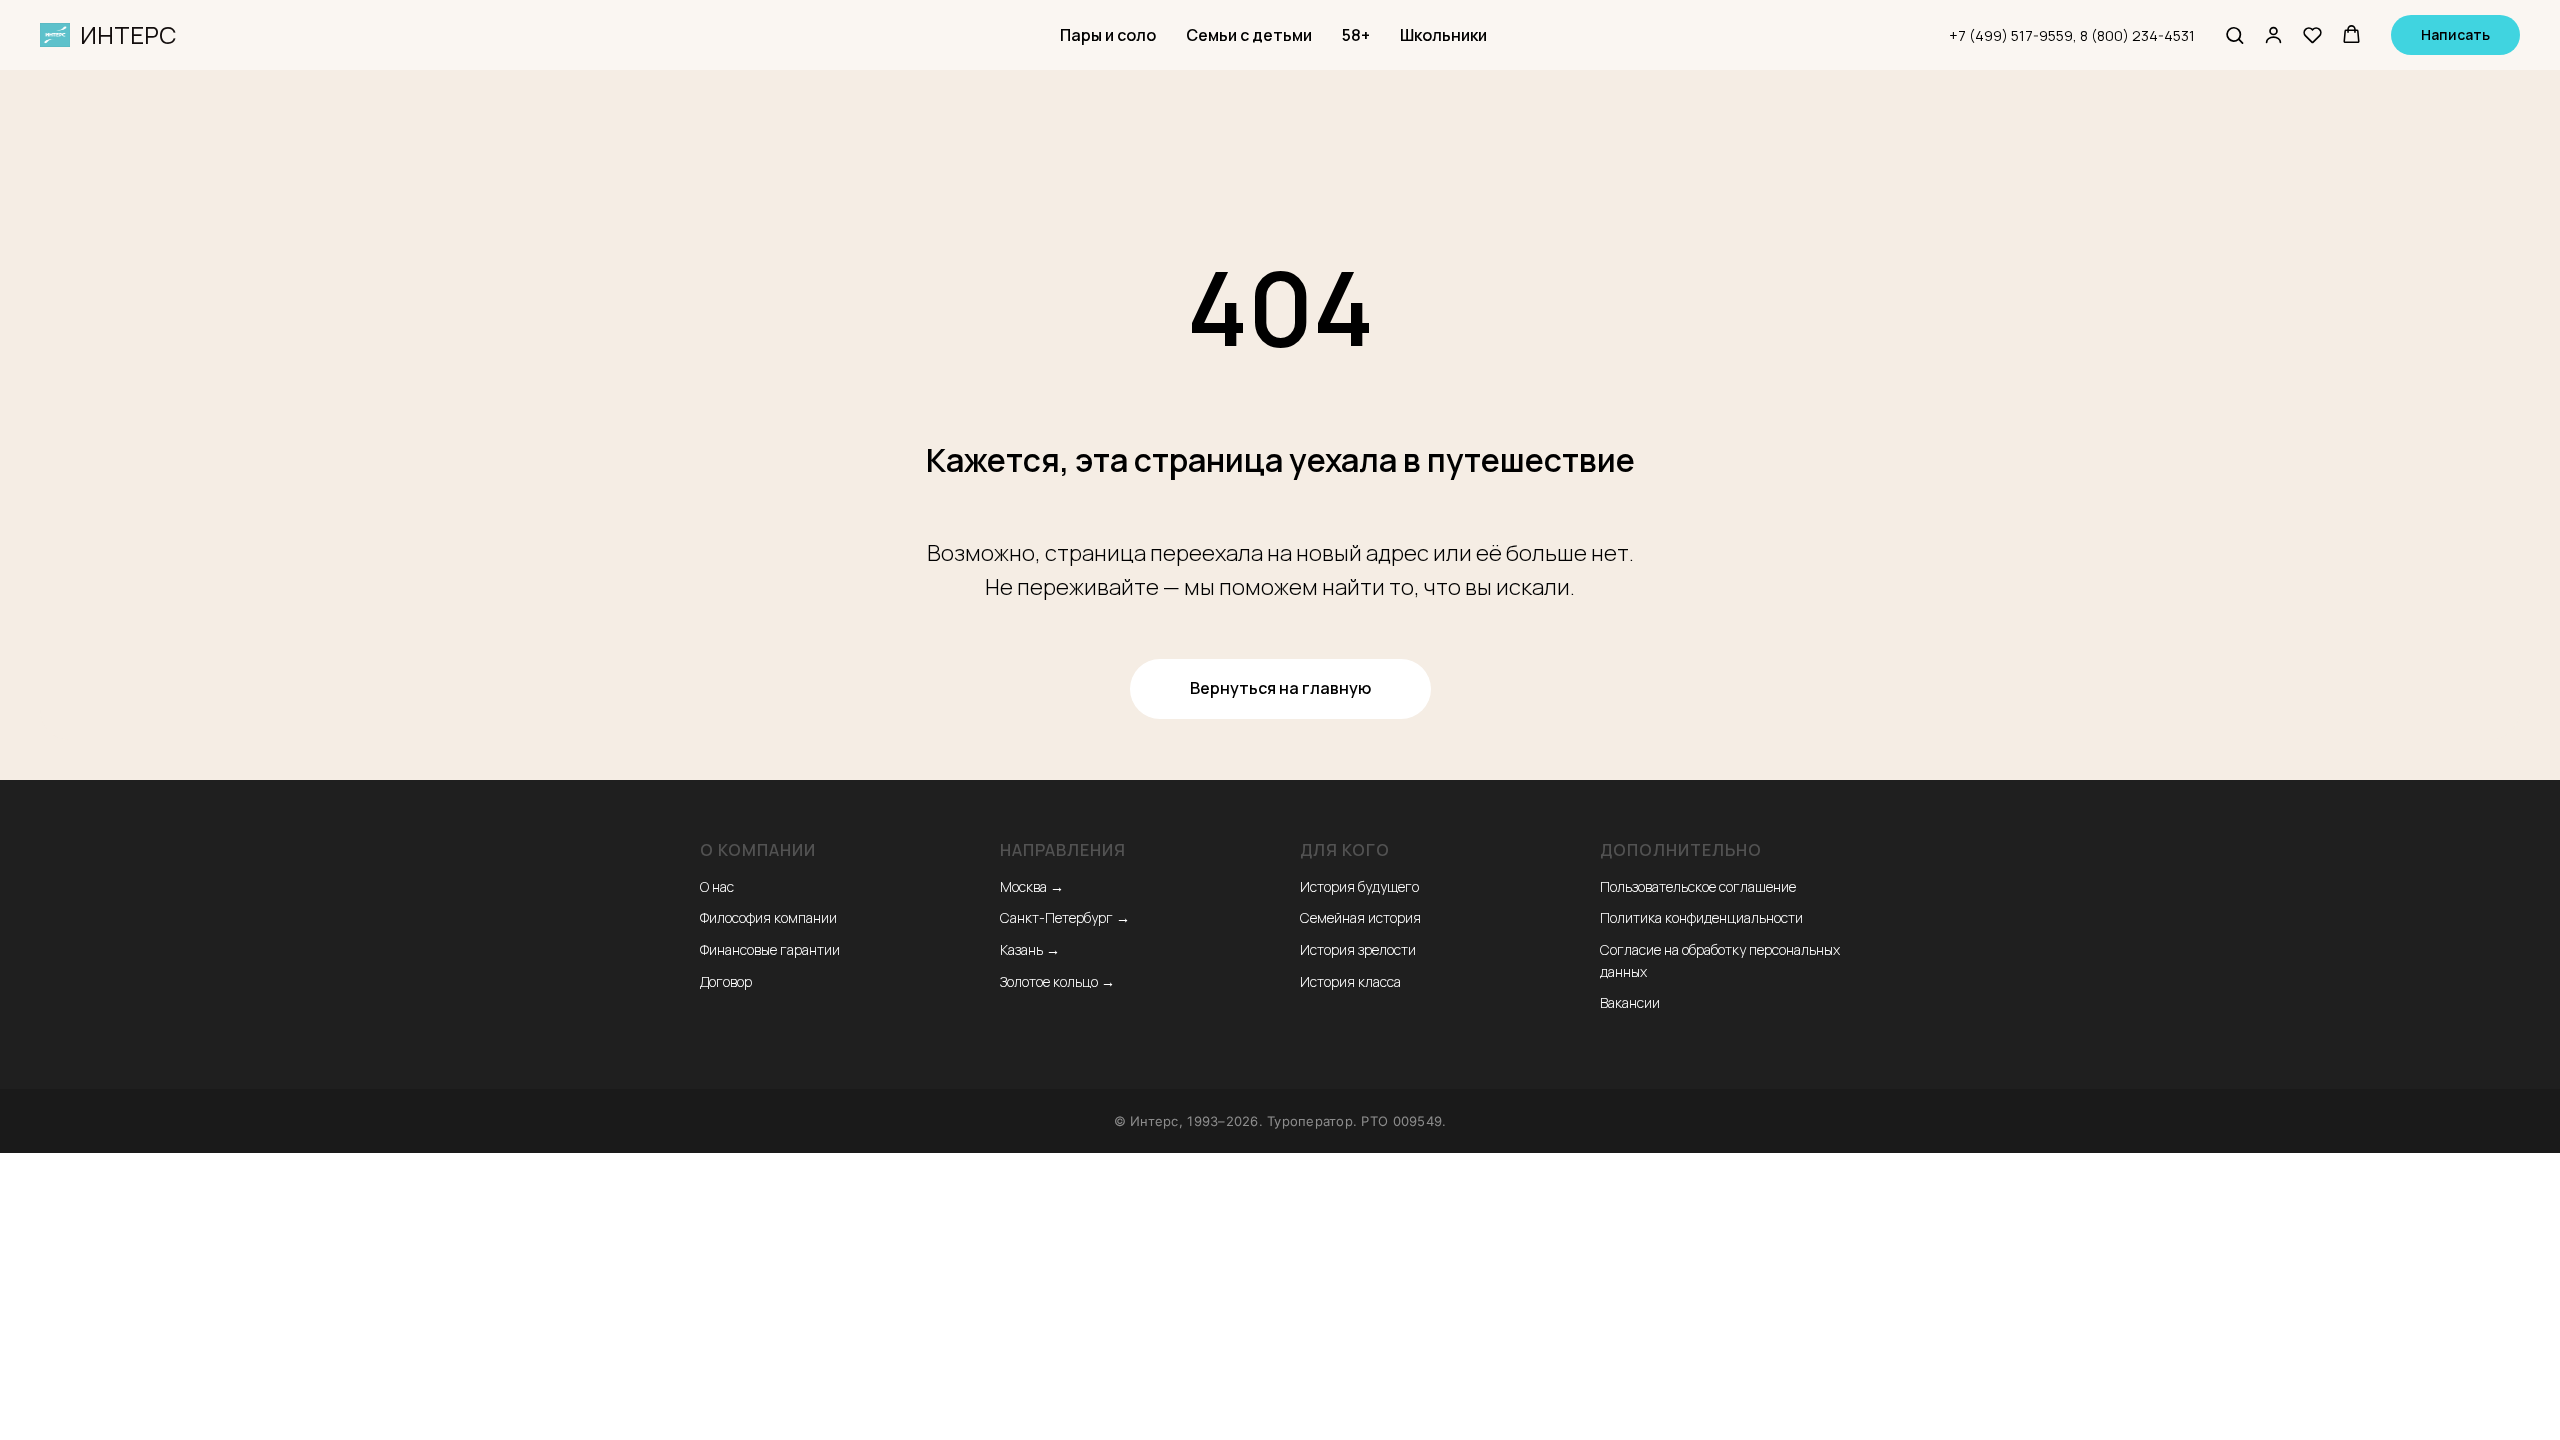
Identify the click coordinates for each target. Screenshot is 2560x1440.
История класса (1350, 981)
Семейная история (1360, 917)
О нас (717, 886)
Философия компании (768, 917)
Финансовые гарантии (770, 949)
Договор (726, 981)
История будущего (1359, 886)
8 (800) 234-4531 (2137, 35)
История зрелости (1358, 949)
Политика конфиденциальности (1701, 917)
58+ (1356, 35)
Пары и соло (1108, 35)
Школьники (1443, 35)
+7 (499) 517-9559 (2011, 35)
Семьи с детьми (1249, 35)
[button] (2234, 34)
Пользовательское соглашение (1698, 886)
